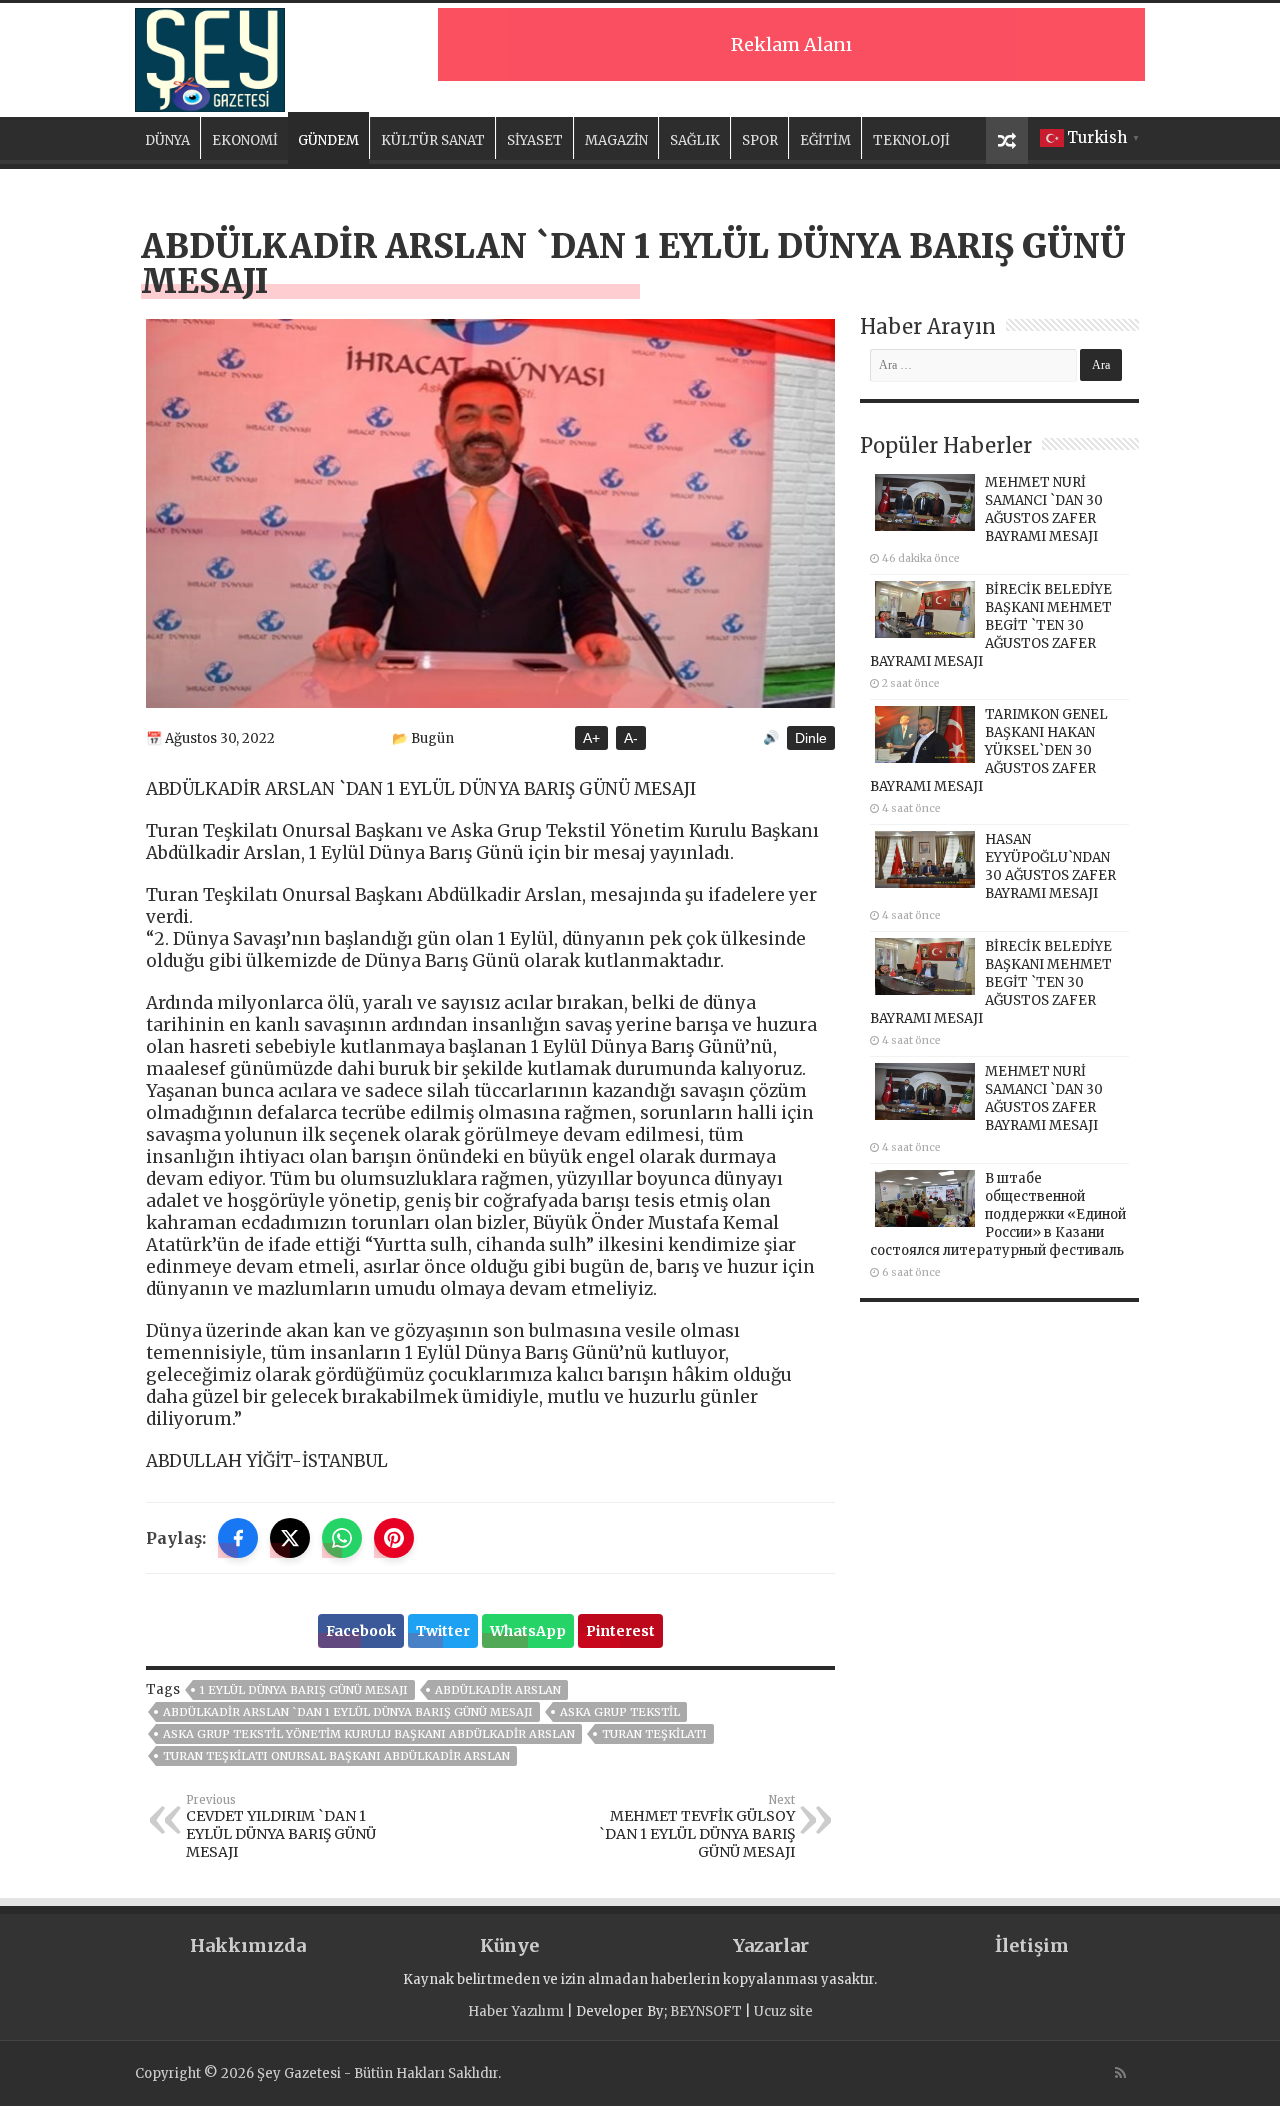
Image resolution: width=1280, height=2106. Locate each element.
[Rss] (1120, 2073)
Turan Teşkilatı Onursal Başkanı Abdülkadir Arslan (336, 1756)
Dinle (811, 738)
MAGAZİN (616, 140)
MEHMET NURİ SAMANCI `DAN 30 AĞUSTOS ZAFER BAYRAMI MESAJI (1044, 509)
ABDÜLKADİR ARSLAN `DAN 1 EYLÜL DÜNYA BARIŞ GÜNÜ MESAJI (348, 1712)
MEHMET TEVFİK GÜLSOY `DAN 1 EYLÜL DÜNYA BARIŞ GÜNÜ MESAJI (697, 1827)
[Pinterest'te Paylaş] (394, 1538)
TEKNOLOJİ (911, 140)
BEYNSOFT (706, 2011)
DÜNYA (167, 140)
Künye (509, 1945)
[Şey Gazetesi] (210, 57)
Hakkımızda (248, 1945)
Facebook (361, 1631)
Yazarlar (771, 1945)
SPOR (760, 140)
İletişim (1032, 1945)
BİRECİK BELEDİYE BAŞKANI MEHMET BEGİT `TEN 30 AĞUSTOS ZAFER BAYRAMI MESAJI (991, 625)
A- (631, 738)
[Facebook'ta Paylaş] (238, 1538)
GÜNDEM (328, 140)
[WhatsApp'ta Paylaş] (342, 1538)
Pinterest (620, 1631)
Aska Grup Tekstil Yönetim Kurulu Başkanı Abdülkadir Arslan (369, 1734)
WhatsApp (528, 1631)
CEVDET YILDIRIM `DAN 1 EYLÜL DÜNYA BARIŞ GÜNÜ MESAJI (281, 1827)
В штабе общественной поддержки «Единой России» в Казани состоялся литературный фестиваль (998, 1214)
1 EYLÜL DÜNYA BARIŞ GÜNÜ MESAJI (304, 1690)
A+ (591, 738)
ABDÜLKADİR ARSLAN (498, 1690)
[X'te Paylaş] (290, 1538)
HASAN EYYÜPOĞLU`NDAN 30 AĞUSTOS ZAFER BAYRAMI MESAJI (1050, 866)
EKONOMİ (245, 140)
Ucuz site (783, 2011)
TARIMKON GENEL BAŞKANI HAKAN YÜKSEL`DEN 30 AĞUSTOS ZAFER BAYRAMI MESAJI (989, 750)
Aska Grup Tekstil (620, 1712)
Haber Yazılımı (516, 2011)
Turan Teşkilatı (654, 1734)
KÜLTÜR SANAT (433, 140)
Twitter (443, 1631)
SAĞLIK (695, 140)
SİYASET (535, 140)
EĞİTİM (825, 140)
